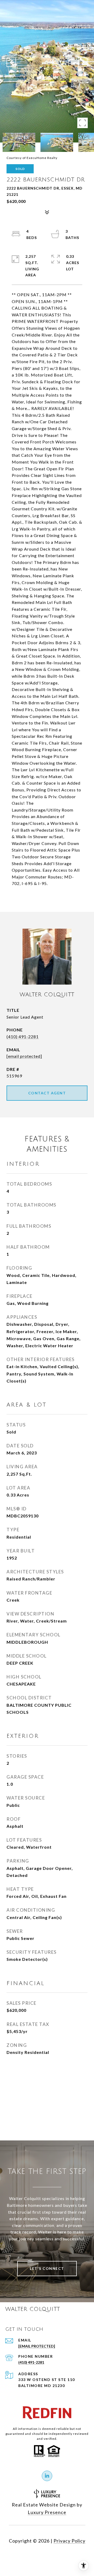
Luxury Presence (47, 2512)
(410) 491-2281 (23, 1036)
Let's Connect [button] (47, 2268)
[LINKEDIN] (47, 2476)
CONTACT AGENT (47, 1093)
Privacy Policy (69, 2541)
